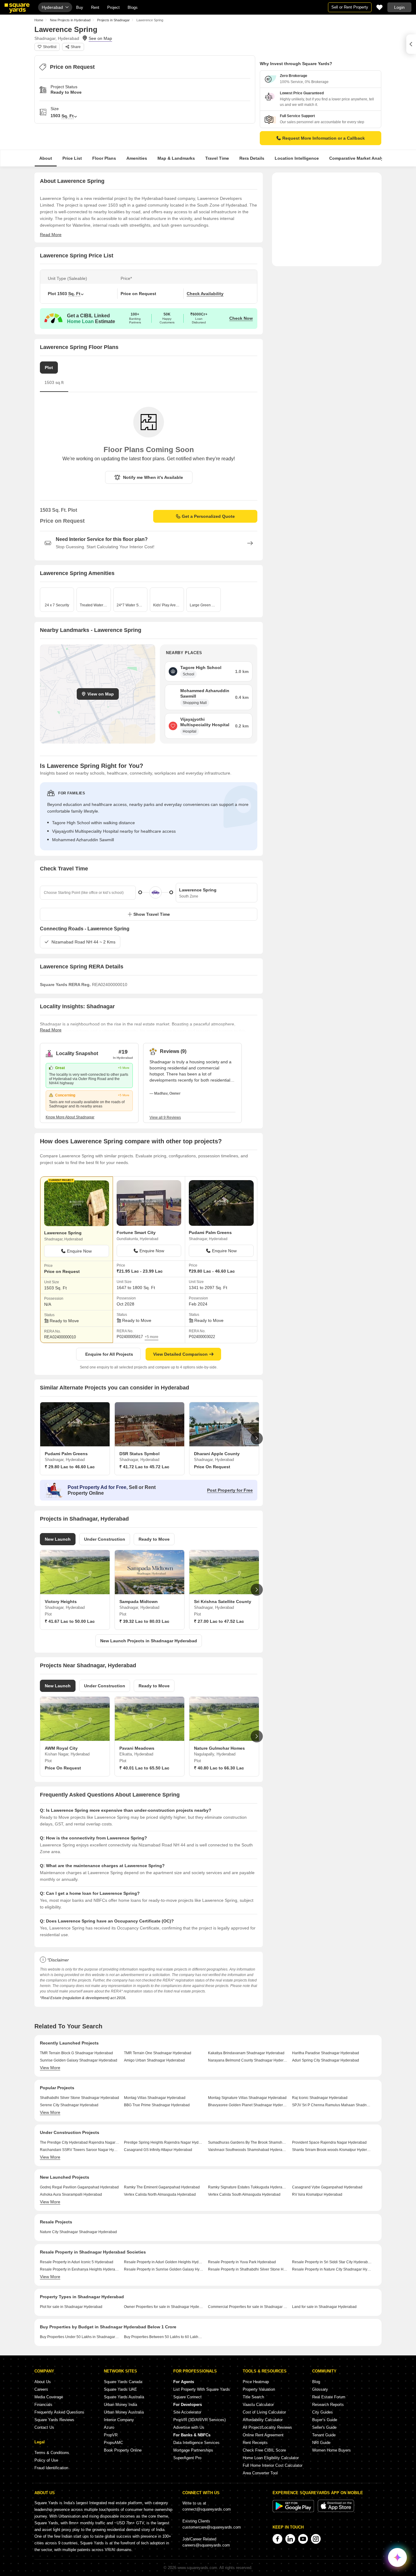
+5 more (152, 1337)
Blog (316, 2382)
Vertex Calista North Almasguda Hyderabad (160, 2194)
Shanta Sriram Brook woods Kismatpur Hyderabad (332, 2150)
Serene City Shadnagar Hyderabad (69, 2105)
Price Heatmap (256, 2382)
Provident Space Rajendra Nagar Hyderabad (329, 2142)
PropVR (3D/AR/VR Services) (199, 2420)
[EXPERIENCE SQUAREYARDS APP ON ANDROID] (294, 2511)
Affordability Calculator (263, 2420)
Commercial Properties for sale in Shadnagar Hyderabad (248, 2307)
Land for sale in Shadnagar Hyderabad (324, 2307)
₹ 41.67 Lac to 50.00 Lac (70, 1621)
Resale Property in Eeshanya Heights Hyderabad (80, 2269)
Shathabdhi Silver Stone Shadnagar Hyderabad (79, 2098)
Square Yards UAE (120, 2389)
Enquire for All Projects (109, 1354)
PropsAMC (113, 2443)
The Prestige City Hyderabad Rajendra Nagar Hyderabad (80, 2142)
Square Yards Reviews (54, 2420)
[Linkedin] (290, 2539)
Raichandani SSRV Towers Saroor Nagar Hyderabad (80, 2150)
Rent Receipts (255, 2443)
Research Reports (328, 2405)
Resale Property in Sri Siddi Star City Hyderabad (332, 2262)
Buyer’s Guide (325, 2420)
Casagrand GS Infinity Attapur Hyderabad (158, 2150)
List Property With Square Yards (202, 2389)
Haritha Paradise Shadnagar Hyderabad (326, 2053)
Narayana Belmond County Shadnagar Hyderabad (248, 2060)
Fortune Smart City (136, 1232)
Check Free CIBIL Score (264, 2450)
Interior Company (119, 2420)
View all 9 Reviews (165, 1117)
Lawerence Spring (63, 1233)
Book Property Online (123, 2450)
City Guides (323, 2412)
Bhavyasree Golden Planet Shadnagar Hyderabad (248, 2105)
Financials (43, 2405)
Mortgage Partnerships (193, 2450)
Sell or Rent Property (350, 7)
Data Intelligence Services (196, 2443)
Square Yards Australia (124, 2397)
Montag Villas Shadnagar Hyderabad (155, 2098)
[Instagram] (316, 2539)
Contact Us (44, 2427)
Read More (51, 235)
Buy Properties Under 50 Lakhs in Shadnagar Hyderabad (80, 2337)
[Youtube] (303, 2539)
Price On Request (212, 1467)
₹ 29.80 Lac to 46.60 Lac (70, 1467)
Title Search (253, 2397)
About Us (43, 2382)
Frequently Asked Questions (59, 2412)
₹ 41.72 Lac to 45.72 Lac (144, 1467)
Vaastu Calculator (258, 2405)
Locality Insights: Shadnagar (77, 1006)
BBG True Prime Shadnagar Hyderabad (157, 2105)
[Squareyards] (17, 8)
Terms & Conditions (52, 2453)
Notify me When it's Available (153, 477)
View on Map (101, 694)
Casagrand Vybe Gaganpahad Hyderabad (327, 2187)
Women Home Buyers (331, 2450)
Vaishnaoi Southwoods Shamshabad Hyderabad (248, 2150)
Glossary (320, 2389)
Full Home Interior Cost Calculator (273, 2465)
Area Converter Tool (260, 2473)
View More (50, 2068)
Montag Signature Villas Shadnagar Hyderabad (247, 2098)
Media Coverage (49, 2397)
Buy (80, 7)
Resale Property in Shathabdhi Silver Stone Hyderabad (248, 2269)
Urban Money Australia (124, 2412)
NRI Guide (321, 2443)
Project (113, 7)
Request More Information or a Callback (324, 138)
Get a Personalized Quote (208, 516)
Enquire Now (79, 1251)
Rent (95, 7)
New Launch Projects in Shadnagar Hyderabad (149, 1641)
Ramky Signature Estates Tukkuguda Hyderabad (248, 2187)
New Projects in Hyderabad (70, 20)
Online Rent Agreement (263, 2435)
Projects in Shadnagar (113, 20)
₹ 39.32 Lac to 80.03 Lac (144, 1621)
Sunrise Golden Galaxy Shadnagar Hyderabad (79, 2060)
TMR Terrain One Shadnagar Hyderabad (158, 2053)
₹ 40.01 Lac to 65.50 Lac (144, 1768)
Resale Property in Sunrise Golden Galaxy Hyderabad (164, 2269)
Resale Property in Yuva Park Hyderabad (242, 2262)
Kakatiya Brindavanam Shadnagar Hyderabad (246, 2053)
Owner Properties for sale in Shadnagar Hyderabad (164, 2307)
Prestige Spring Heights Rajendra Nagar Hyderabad (164, 2142)
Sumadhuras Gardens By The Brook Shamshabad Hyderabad (248, 2142)
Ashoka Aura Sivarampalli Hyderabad (71, 2194)
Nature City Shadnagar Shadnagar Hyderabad (78, 2232)
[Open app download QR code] (411, 44)
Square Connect (187, 2397)
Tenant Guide (324, 2435)
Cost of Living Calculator (264, 2412)
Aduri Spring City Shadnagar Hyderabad (326, 2060)
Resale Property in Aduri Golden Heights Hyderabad (164, 2262)
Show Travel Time (152, 914)
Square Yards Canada (123, 2382)
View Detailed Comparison (180, 1354)
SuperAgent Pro (187, 2458)
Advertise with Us (189, 2427)
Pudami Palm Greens (210, 1232)
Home (39, 20)
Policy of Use (46, 2460)
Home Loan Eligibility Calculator (271, 2458)
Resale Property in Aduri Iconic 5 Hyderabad (77, 2262)
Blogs (133, 7)
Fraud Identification (51, 2468)
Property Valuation (259, 2389)
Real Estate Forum (329, 2397)
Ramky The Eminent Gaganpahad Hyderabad (162, 2187)
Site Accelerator (187, 2412)
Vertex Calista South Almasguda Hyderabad (244, 2194)
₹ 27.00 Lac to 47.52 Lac (219, 1621)
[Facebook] (277, 2539)
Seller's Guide (324, 2427)
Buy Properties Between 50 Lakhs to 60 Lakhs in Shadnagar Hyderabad (164, 2337)
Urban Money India (120, 2405)
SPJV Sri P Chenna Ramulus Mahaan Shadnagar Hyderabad (332, 2105)
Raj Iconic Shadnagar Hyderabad (320, 2098)
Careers (41, 2389)
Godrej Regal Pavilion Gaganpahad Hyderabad (79, 2187)
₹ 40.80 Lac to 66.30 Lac (219, 1768)
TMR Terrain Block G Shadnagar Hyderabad (76, 2053)
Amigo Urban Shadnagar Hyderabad (154, 2060)
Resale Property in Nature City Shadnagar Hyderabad (332, 2269)
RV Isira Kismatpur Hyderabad (317, 2194)
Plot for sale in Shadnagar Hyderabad (71, 2307)
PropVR (111, 2435)
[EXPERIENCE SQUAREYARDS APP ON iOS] (336, 2511)
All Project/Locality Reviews (267, 2427)
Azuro (109, 2427)
